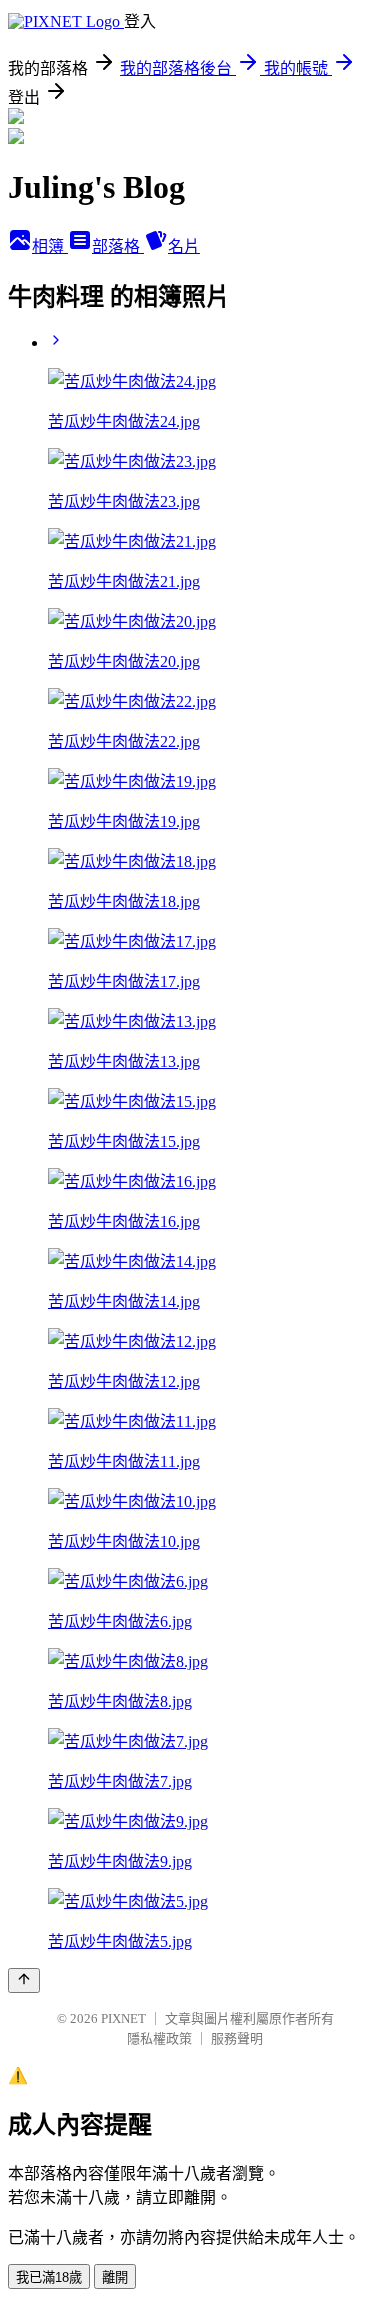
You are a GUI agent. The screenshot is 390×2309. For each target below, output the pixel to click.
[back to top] (24, 1980)
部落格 (118, 246)
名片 (184, 246)
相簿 (50, 246)
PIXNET (123, 2018)
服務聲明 (237, 2038)
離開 (115, 2277)
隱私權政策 (159, 2038)
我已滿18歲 (49, 2277)
